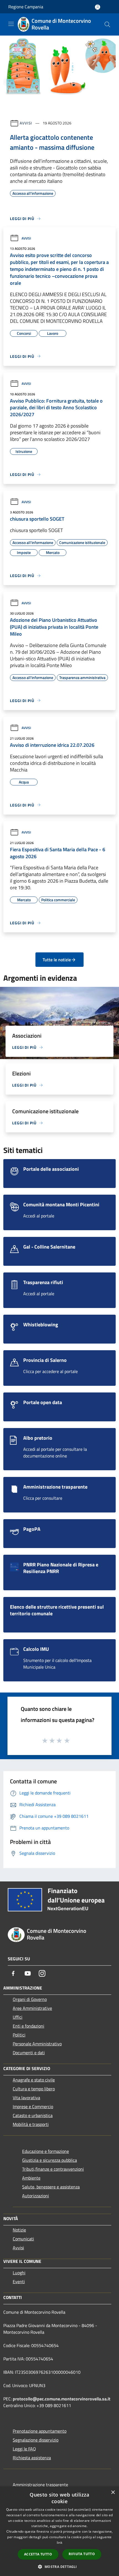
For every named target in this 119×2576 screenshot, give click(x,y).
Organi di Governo (30, 1999)
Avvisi (26, 123)
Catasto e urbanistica (33, 2115)
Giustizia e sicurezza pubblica (50, 2160)
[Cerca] (107, 24)
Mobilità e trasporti (31, 2124)
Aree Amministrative (32, 2008)
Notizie (19, 2230)
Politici (19, 2035)
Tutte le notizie (57, 960)
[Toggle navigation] (11, 24)
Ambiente (31, 2178)
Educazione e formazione (46, 2151)
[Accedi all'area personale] (98, 7)
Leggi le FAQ (24, 2449)
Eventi (19, 2282)
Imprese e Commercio (33, 2106)
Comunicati (23, 2239)
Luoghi (19, 2273)
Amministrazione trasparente (40, 2485)
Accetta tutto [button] (38, 2554)
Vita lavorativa (26, 2098)
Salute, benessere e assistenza (51, 2187)
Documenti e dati (29, 2053)
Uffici (18, 2017)
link (59, 2543)
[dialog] (59, 2531)
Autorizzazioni (36, 2196)
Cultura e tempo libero (34, 2089)
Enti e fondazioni (29, 2026)
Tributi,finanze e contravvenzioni (53, 2169)
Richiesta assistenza (32, 2458)
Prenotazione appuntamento (40, 2431)
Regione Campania (26, 7)
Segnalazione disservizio (36, 2440)
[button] (59, 2567)
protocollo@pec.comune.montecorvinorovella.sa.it (62, 2399)
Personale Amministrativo (37, 2044)
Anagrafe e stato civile (34, 2080)
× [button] (113, 2493)
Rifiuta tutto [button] (82, 2554)
